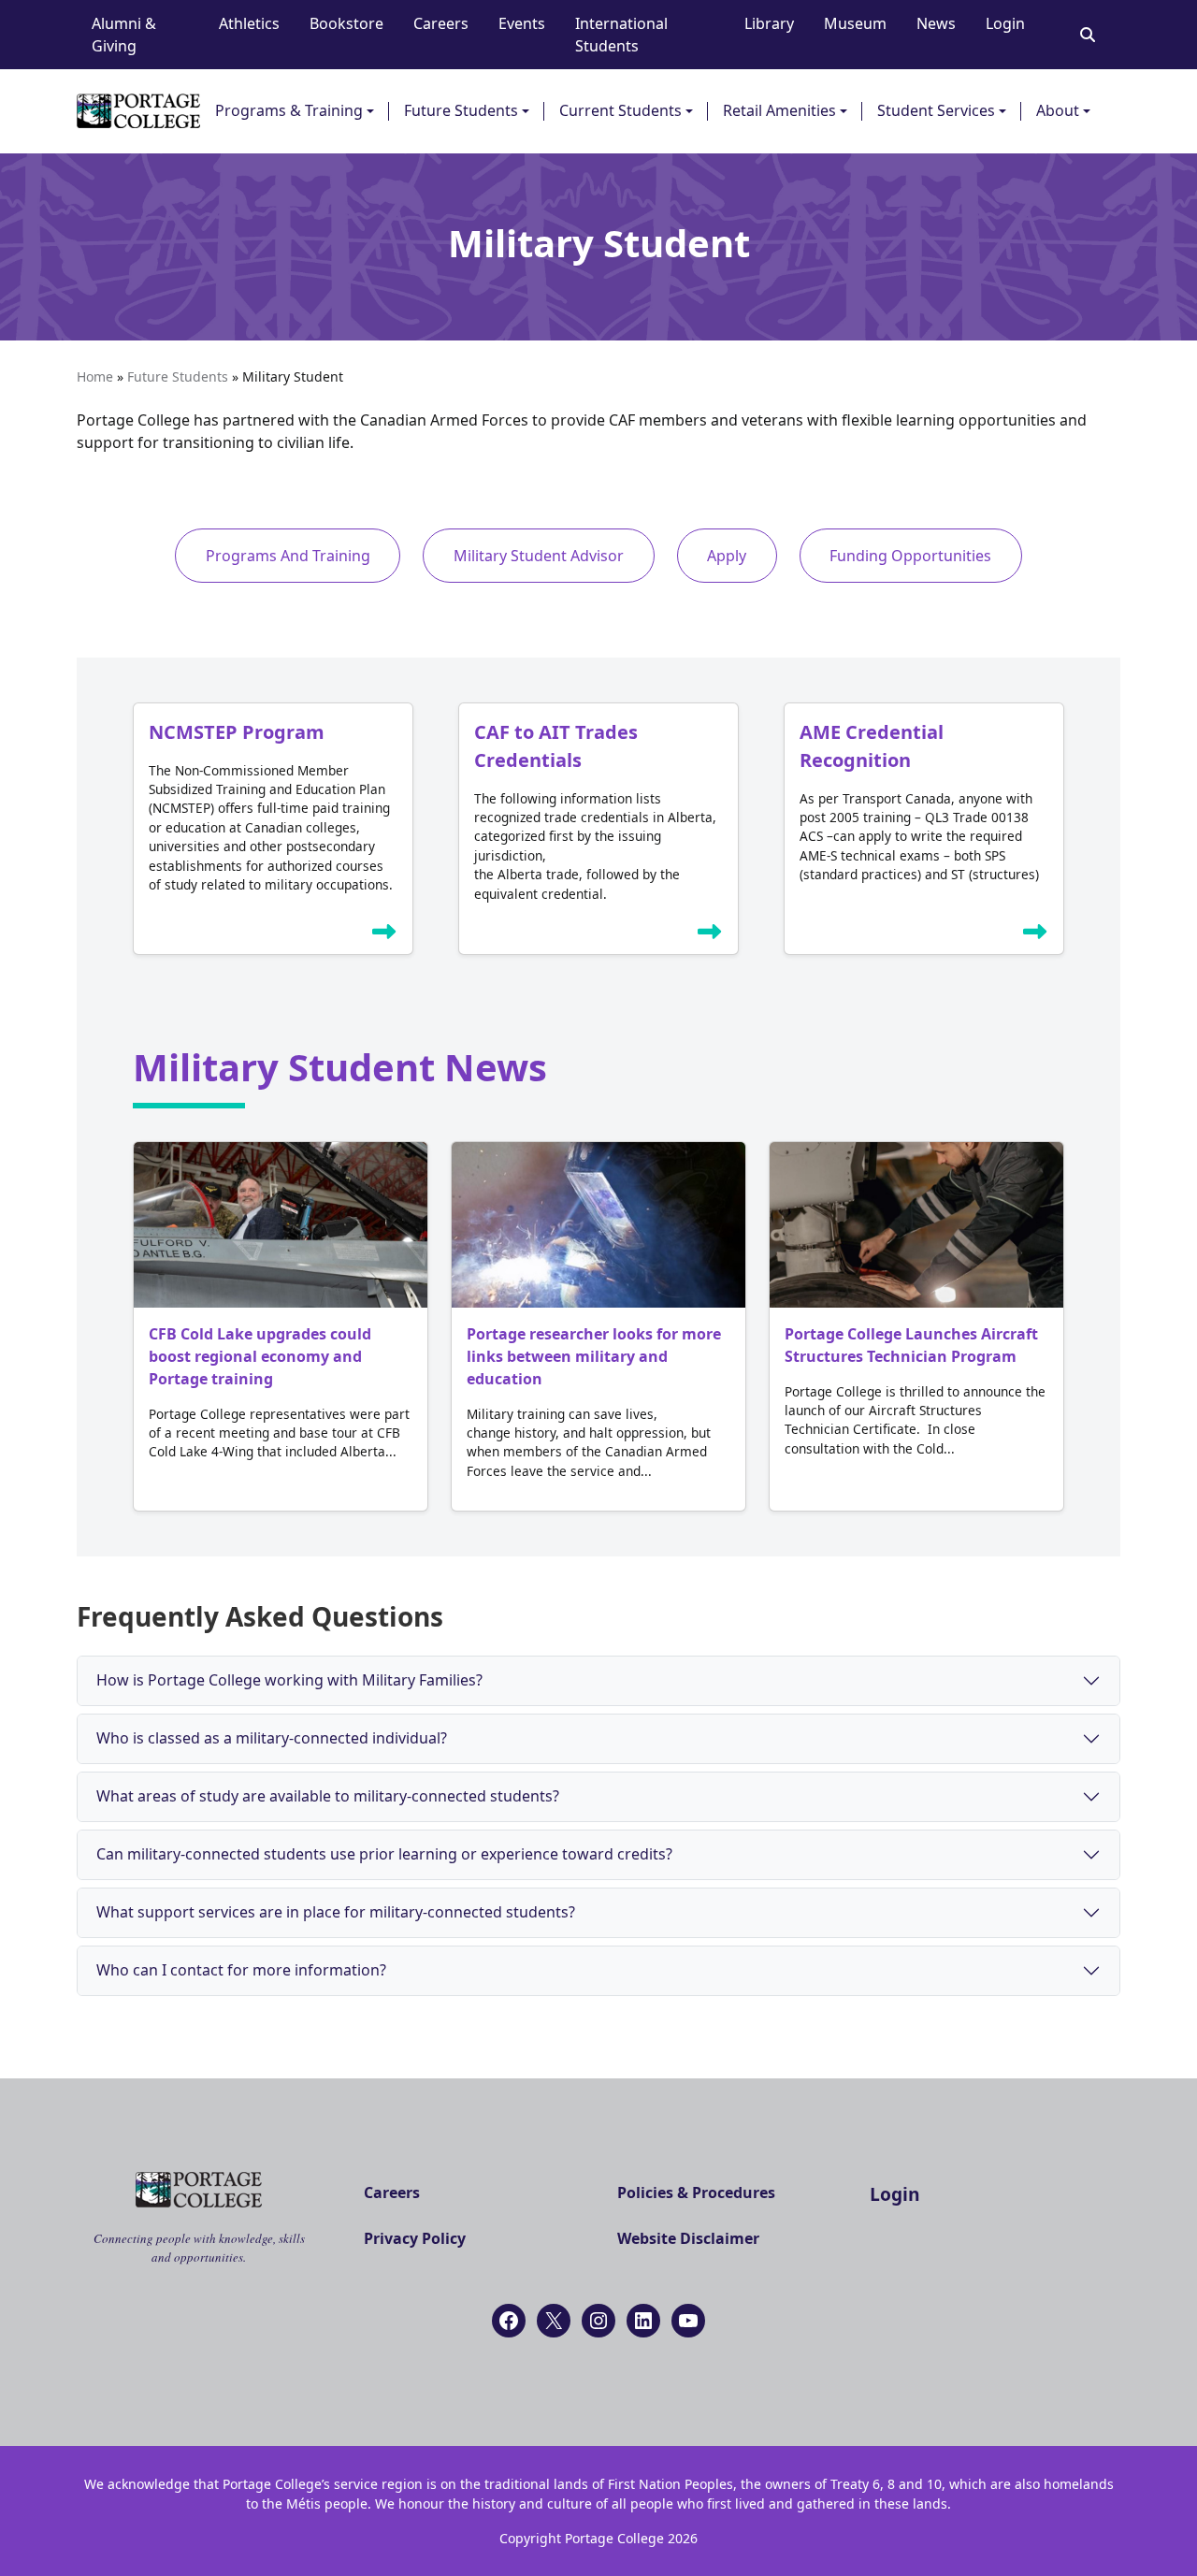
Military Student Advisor (539, 556)
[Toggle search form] (1088, 35)
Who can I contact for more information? (241, 1970)
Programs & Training (289, 110)
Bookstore (346, 23)
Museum (855, 23)
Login (1005, 23)
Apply (727, 556)
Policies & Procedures (696, 2192)
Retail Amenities (779, 110)
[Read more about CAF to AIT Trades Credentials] (710, 935)
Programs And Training (288, 556)
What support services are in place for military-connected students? (336, 1912)
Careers (441, 23)
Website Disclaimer (688, 2238)
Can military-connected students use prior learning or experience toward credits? (384, 1854)
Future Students (461, 110)
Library (769, 23)
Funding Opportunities (910, 556)
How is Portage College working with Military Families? (289, 1680)
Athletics (249, 23)
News (936, 23)
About (1058, 110)
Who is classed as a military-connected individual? (272, 1738)
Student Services (936, 110)
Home (95, 376)
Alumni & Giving (124, 35)
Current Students (620, 110)
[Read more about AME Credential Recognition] (1035, 935)
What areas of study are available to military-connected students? (328, 1796)
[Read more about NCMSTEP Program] (384, 935)
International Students (621, 35)
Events (522, 23)
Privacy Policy (415, 2238)
